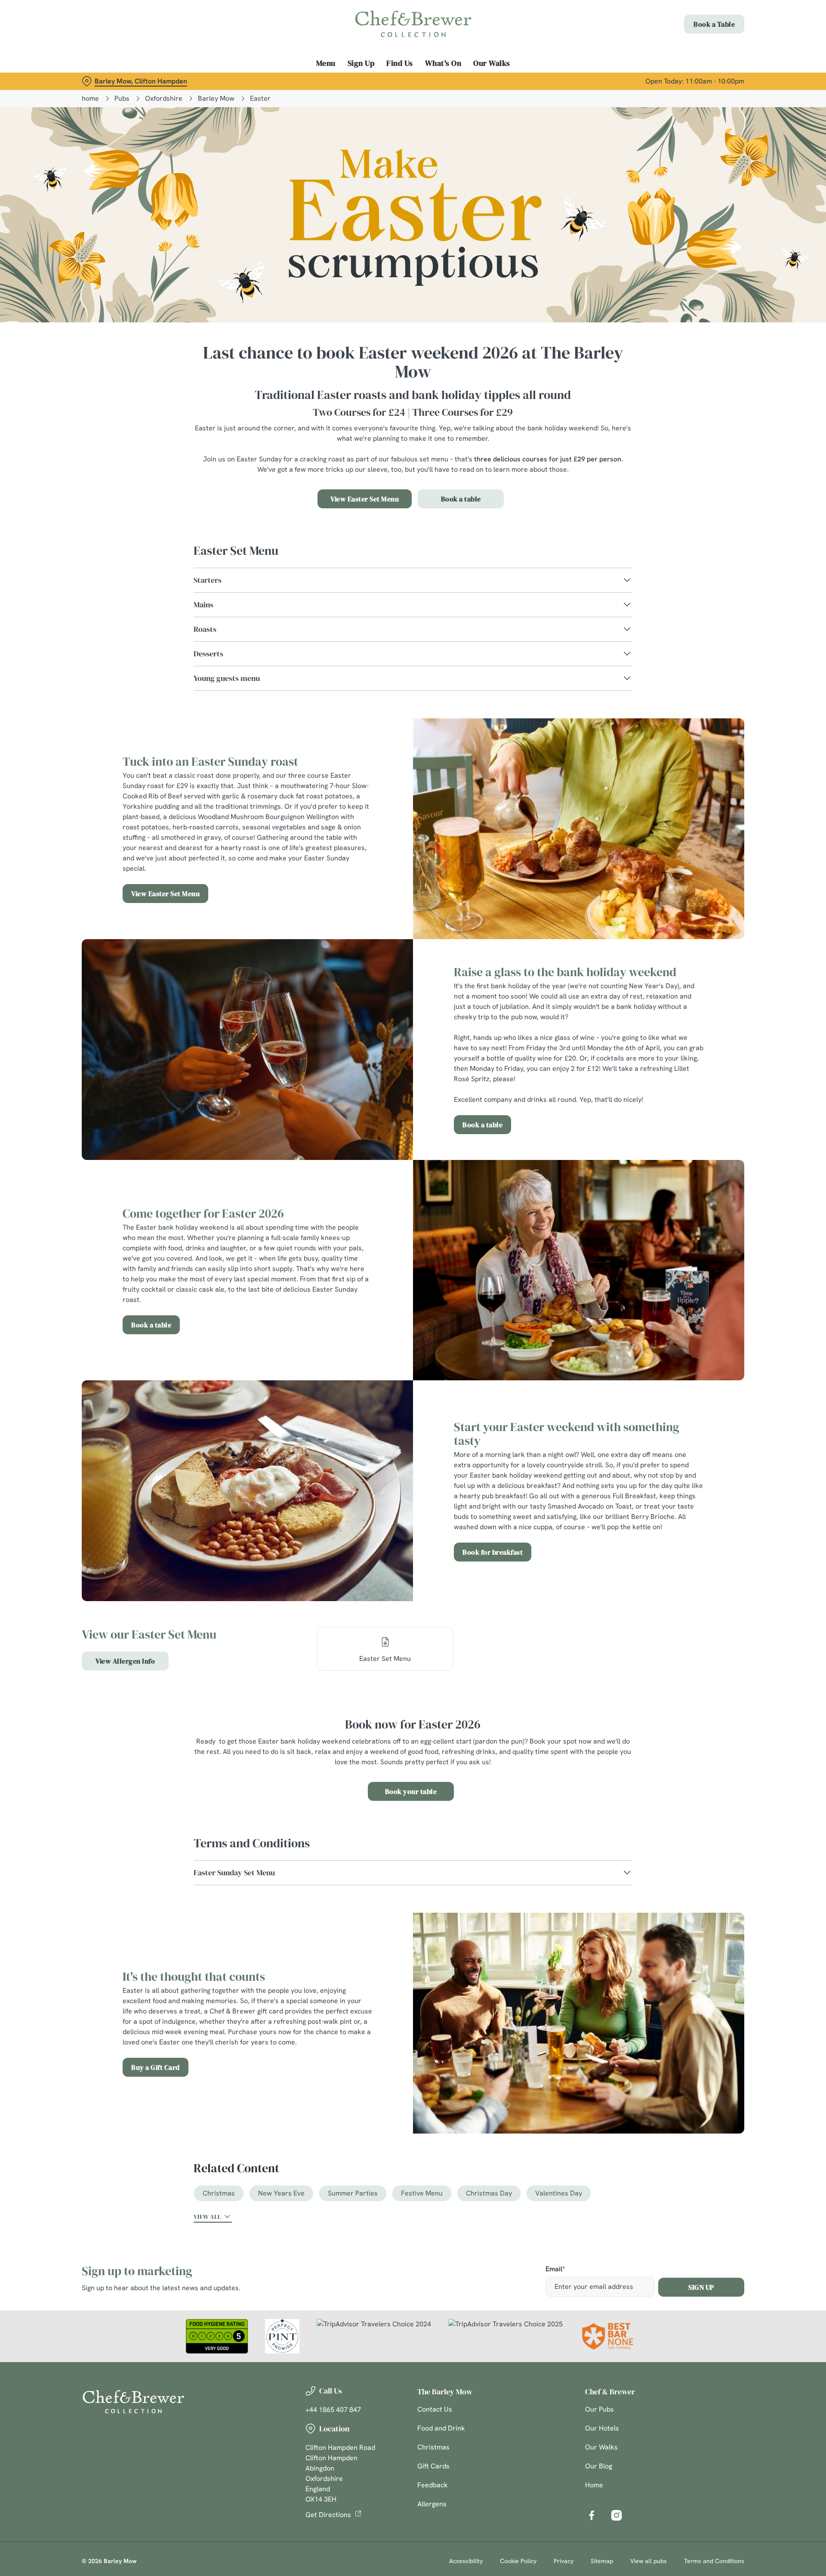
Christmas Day (489, 2193)
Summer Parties (353, 2193)
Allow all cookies (696, 23)
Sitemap (602, 2561)
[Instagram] (616, 2515)
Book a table (461, 499)
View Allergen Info (125, 1661)
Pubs (122, 98)
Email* (555, 2269)
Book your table (411, 1791)
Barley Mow (216, 98)
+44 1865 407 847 (333, 2410)
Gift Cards (433, 2466)
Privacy (564, 2561)
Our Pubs (599, 2409)
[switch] (306, 80)
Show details (507, 80)
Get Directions (328, 2515)
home (90, 98)
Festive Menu (422, 2193)
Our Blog (599, 2466)
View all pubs (649, 2561)
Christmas (219, 2193)
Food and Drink (441, 2428)
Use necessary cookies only (696, 51)
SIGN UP (701, 2287)
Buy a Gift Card (156, 2067)
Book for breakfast (493, 1552)
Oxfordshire (164, 98)
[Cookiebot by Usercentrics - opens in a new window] (114, 80)
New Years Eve (281, 2193)
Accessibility (466, 2561)
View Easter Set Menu (365, 499)
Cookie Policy (518, 2561)
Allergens (432, 2504)
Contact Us (435, 2409)
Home (594, 2485)
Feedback (433, 2485)
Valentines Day (559, 2193)
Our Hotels (602, 2428)
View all (207, 2217)
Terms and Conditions (714, 2561)
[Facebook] (592, 2515)
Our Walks (601, 2447)
